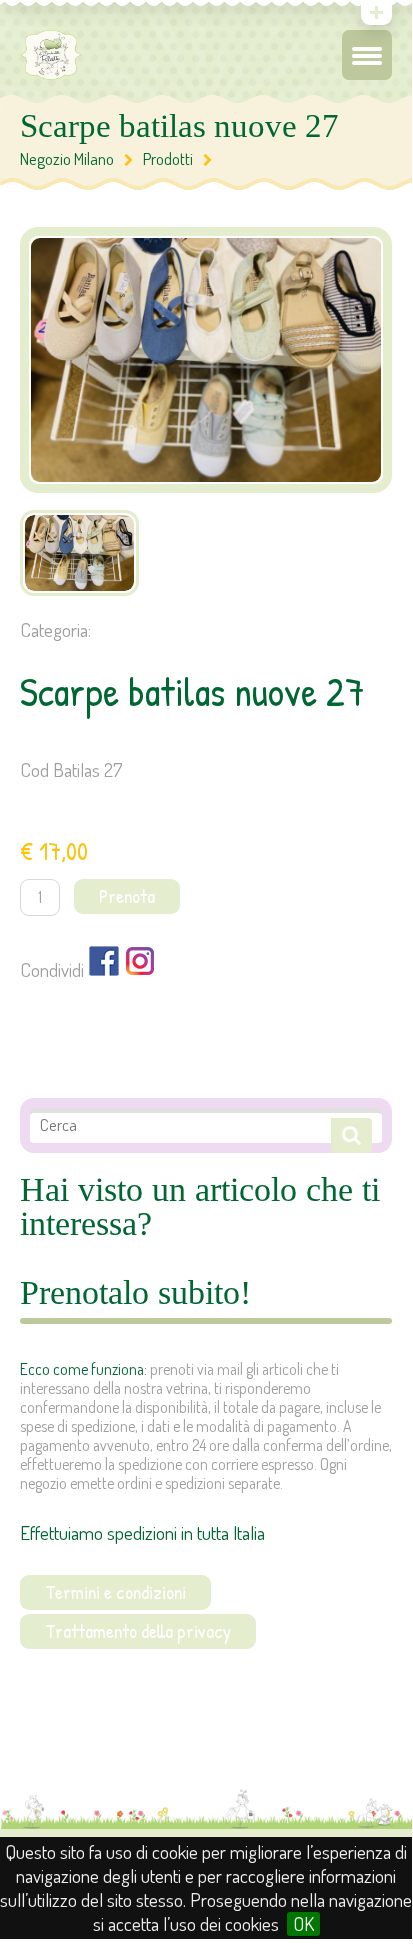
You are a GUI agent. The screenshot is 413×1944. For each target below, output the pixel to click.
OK (303, 1924)
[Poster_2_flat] (79, 553)
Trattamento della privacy (138, 1631)
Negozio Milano (67, 158)
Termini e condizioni (115, 1592)
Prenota (127, 896)
